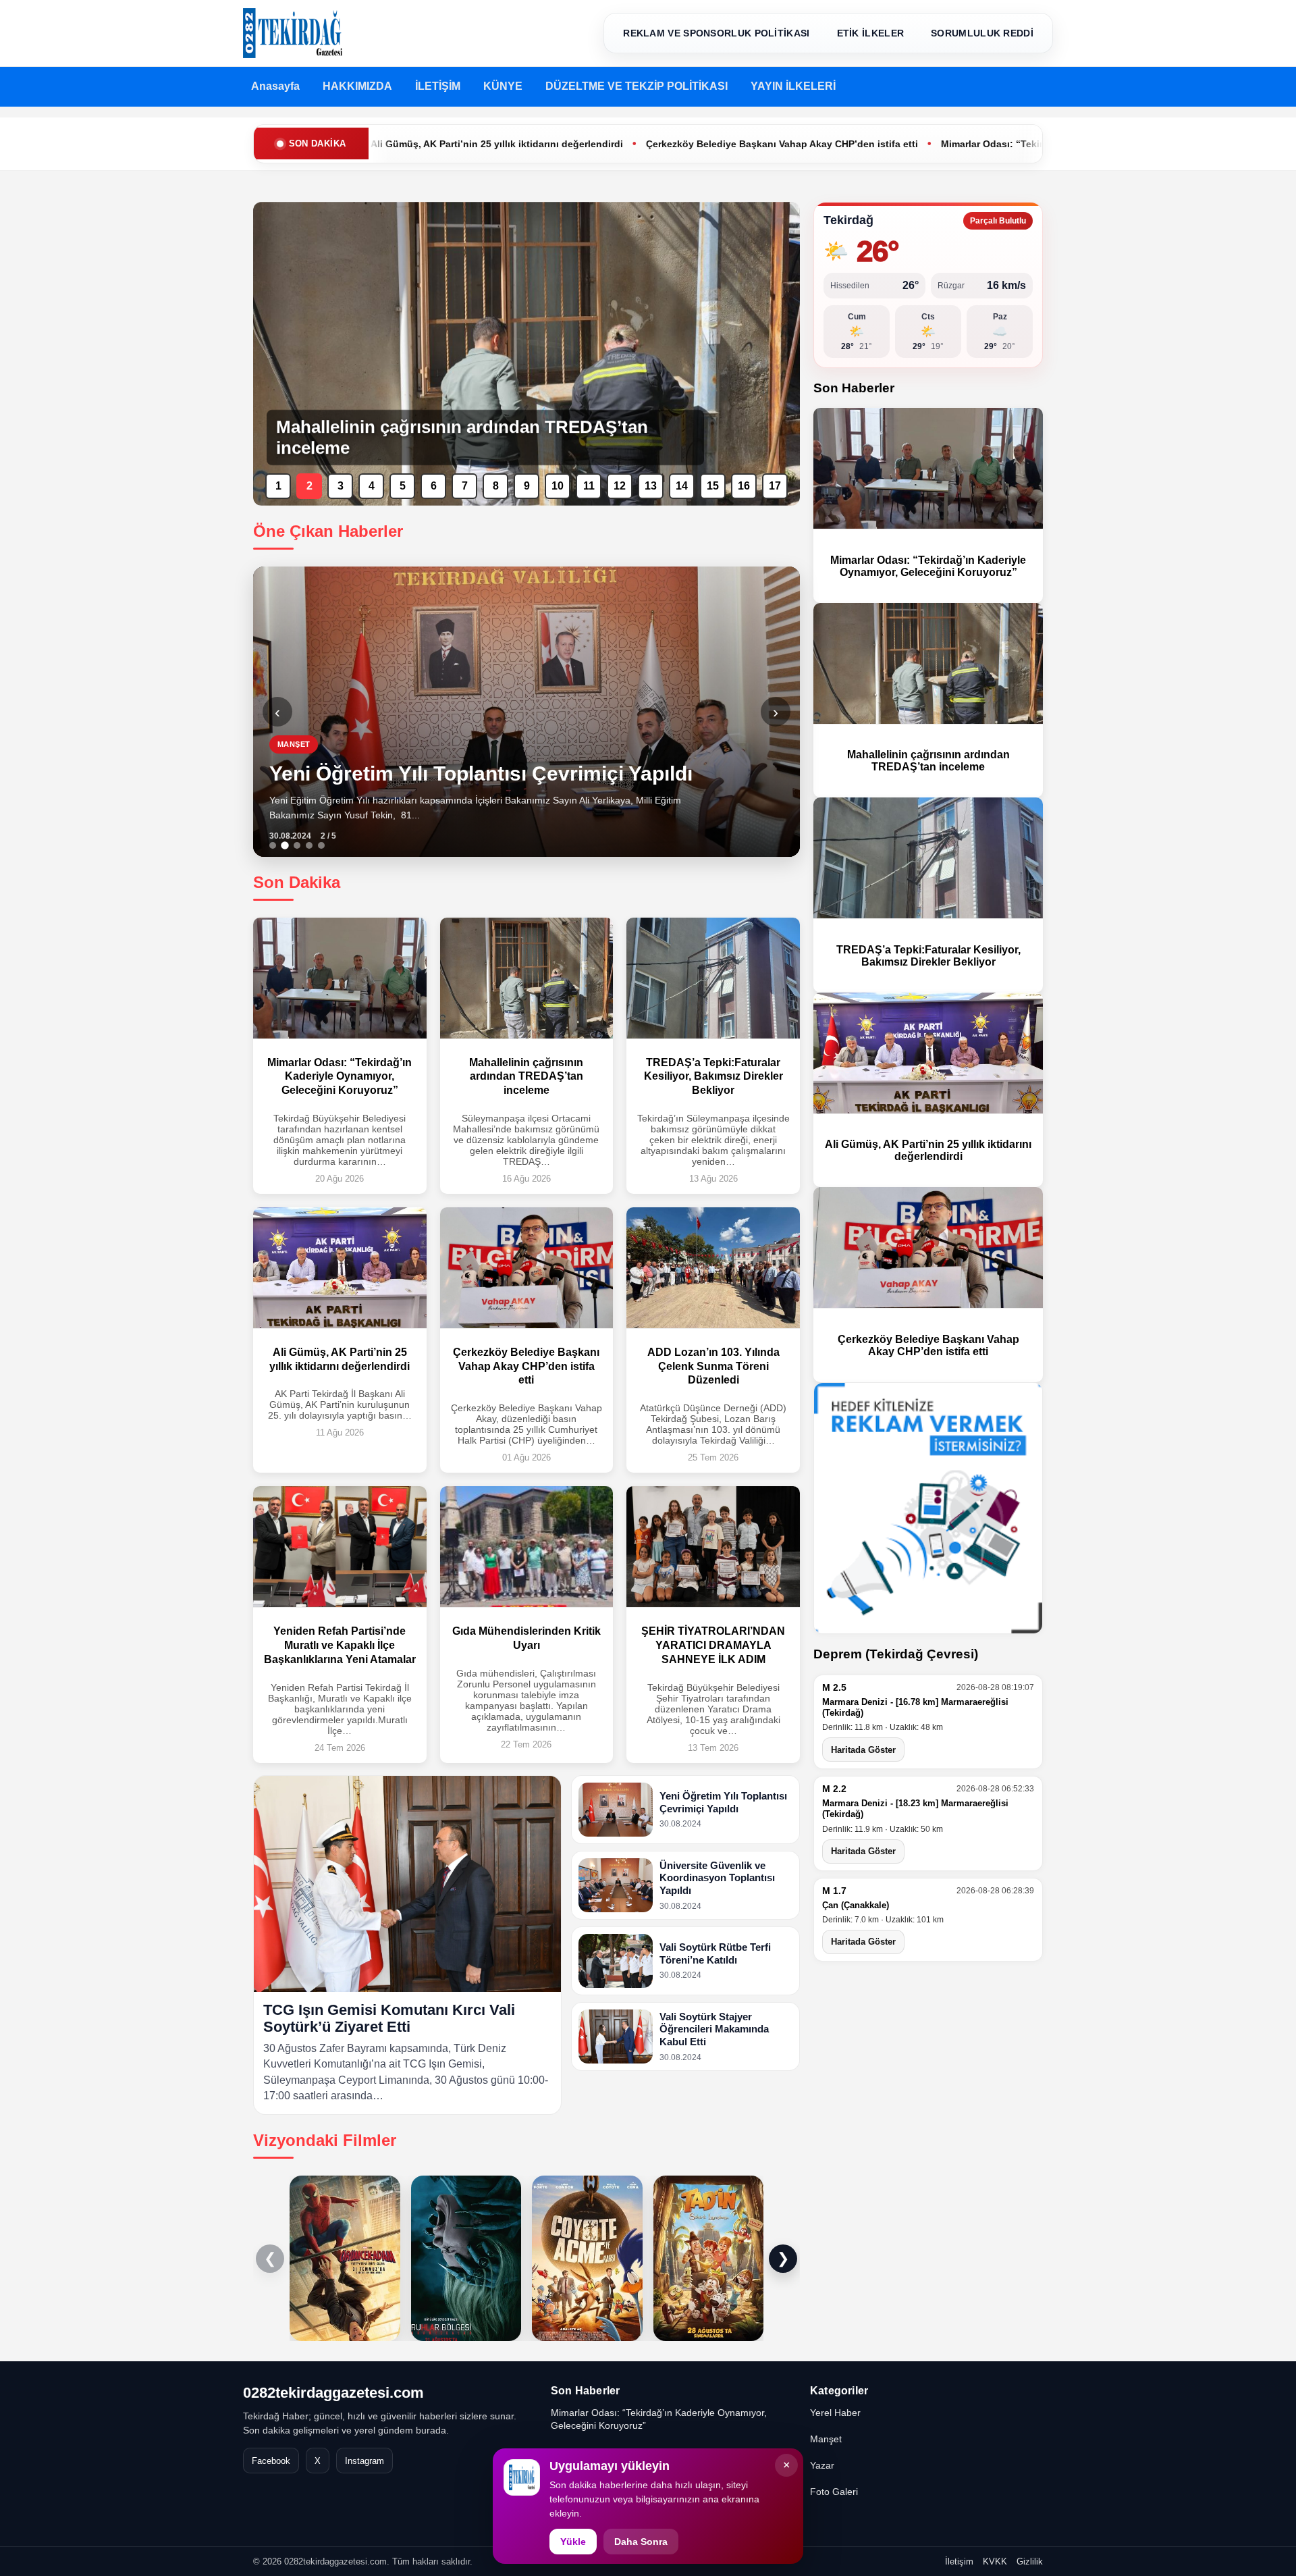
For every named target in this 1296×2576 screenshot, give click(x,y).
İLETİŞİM (438, 86)
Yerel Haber (835, 2413)
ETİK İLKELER (871, 33)
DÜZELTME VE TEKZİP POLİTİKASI (637, 86)
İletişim (959, 2561)
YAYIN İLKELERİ (793, 86)
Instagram (364, 2461)
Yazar (822, 2465)
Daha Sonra (641, 2542)
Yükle (573, 2542)
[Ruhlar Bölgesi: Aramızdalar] (466, 2258)
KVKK (995, 2561)
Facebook (271, 2461)
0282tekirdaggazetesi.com (333, 2393)
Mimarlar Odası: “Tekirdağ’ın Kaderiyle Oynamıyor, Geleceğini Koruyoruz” (961, 144)
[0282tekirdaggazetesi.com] (293, 33)
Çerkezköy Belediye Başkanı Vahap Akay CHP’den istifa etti (632, 144)
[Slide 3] (297, 845)
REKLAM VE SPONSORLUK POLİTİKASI (716, 33)
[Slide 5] (321, 845)
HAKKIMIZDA (357, 86)
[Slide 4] (309, 845)
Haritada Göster (863, 1750)
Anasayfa (275, 86)
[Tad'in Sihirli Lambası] (709, 2258)
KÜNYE (503, 86)
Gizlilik (1030, 2561)
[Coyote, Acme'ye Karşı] (587, 2258)
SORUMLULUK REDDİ (982, 33)
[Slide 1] (273, 845)
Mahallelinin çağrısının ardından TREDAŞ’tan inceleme (928, 761)
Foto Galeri (834, 2492)
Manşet (826, 2439)
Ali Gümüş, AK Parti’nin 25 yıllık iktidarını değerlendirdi (928, 1150)
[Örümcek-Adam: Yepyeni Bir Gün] (345, 2258)
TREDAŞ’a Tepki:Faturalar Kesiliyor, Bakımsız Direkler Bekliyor (928, 956)
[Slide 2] (285, 845)
